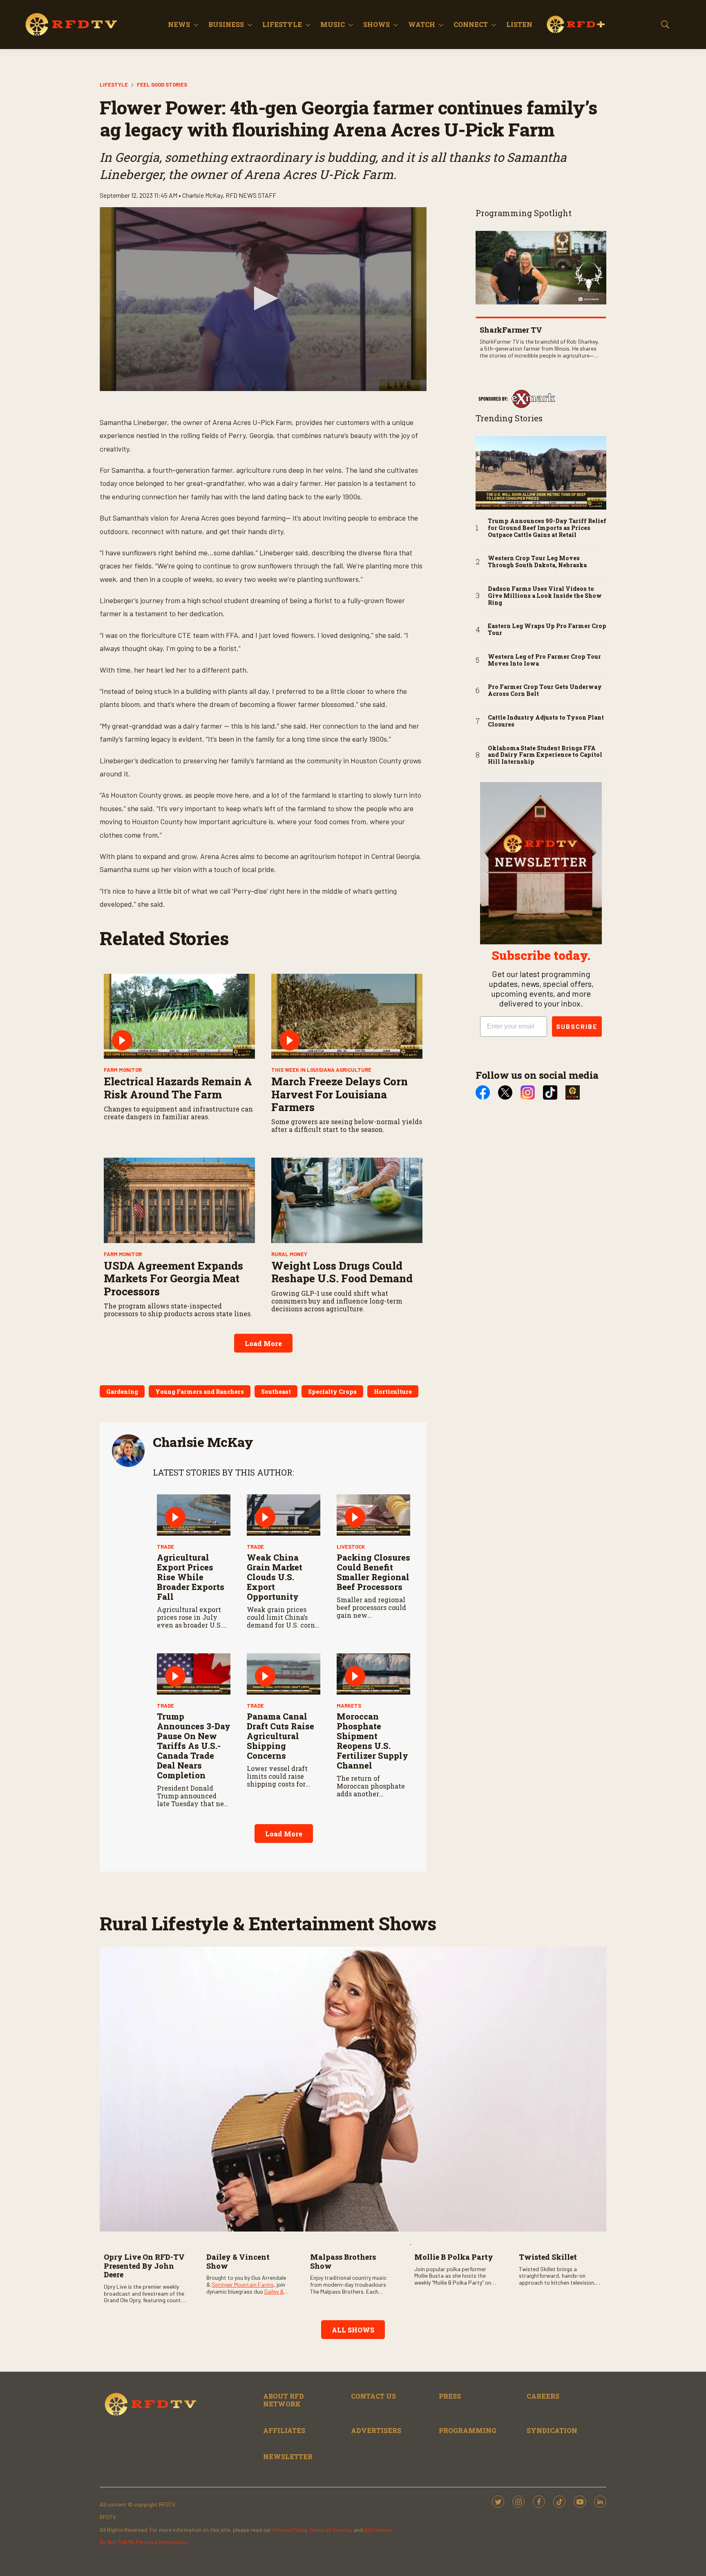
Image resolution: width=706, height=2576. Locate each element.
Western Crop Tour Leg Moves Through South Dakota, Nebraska (537, 562)
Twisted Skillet (548, 2257)
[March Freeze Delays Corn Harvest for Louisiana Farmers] (347, 1016)
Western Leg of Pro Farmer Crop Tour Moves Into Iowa (544, 660)
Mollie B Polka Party (454, 2257)
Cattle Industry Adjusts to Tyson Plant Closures (546, 721)
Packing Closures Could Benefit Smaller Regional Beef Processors (373, 1572)
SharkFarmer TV (511, 330)
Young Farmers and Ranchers (200, 1392)
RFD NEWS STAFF (251, 195)
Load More (263, 1343)
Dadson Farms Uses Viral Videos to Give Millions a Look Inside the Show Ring (545, 596)
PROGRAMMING (468, 2430)
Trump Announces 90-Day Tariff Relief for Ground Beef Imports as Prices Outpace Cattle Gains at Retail (547, 528)
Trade (165, 1547)
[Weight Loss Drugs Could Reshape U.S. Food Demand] (347, 1200)
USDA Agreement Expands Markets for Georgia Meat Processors (173, 1278)
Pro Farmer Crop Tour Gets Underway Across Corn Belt (545, 691)
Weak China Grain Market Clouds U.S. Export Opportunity (275, 1577)
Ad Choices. (379, 2530)
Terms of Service (330, 2530)
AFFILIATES (284, 2430)
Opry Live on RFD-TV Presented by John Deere (144, 2266)
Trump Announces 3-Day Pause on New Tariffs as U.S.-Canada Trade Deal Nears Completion (194, 1746)
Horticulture (393, 1392)
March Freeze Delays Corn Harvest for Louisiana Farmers (340, 1094)
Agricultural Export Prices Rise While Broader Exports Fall (191, 1577)
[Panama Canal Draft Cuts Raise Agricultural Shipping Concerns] (284, 1674)
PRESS (450, 2396)
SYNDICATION (552, 2430)
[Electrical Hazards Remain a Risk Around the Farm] (179, 1016)
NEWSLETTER (288, 2456)
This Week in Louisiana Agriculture (321, 1070)
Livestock (351, 1547)
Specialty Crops (332, 1392)
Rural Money (289, 1254)
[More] (196, 25)
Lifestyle (282, 24)
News (179, 24)
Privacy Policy (289, 2530)
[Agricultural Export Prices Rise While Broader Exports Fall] (194, 1515)
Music (333, 24)
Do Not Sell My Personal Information (144, 2542)
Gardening (122, 1392)
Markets (349, 1706)
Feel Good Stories (162, 85)
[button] (263, 298)
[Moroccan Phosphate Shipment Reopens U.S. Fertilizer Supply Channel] (373, 1674)
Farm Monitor (123, 1070)
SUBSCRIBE (577, 1026)
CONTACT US (373, 2396)
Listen (519, 24)
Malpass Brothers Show (343, 2261)
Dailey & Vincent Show (238, 2261)
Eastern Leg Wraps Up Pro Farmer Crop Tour (547, 630)
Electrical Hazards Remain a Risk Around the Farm (178, 1088)
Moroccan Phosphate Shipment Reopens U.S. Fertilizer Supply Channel (372, 1741)
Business (226, 24)
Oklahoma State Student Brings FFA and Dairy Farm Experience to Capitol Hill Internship (545, 755)
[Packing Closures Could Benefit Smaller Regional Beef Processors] (373, 1515)
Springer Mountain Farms (243, 2284)
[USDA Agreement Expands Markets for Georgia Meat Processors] (179, 1200)
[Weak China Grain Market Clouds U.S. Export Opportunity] (284, 1515)
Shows (376, 24)
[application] (263, 299)
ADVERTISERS (376, 2430)
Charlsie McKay (203, 1442)
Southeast (276, 1392)
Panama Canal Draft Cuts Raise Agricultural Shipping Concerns (280, 1736)
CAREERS (543, 2396)
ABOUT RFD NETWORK (284, 2400)
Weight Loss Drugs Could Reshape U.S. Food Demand (342, 1272)
